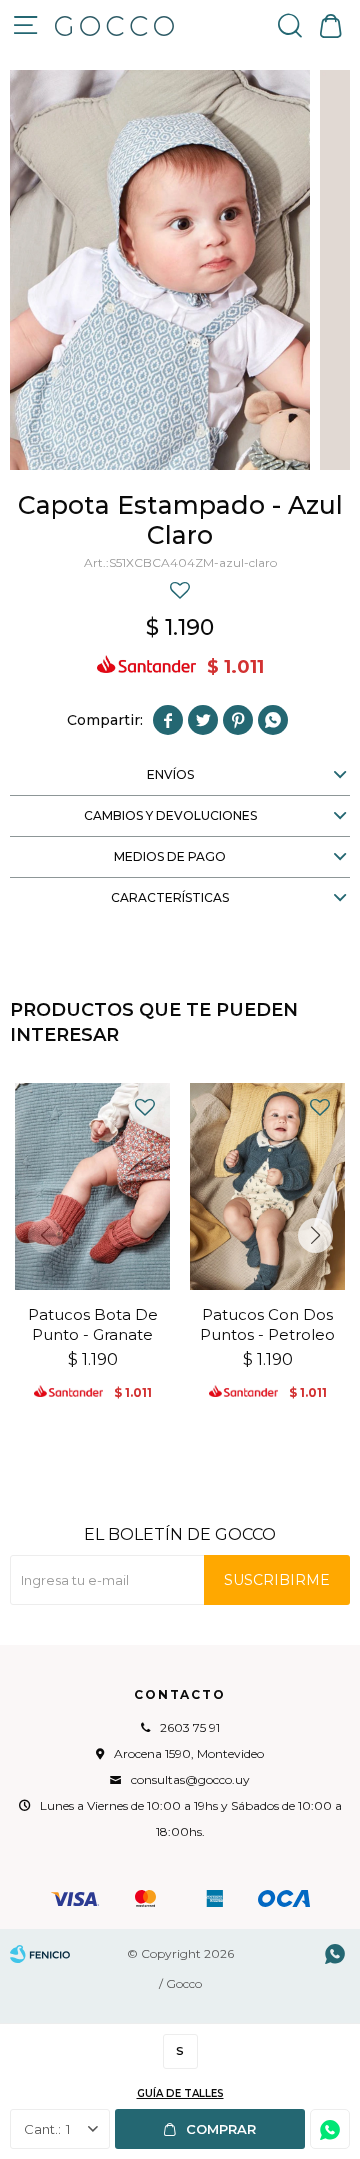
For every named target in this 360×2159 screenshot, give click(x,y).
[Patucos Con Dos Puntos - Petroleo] (267, 1186)
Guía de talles (180, 2093)
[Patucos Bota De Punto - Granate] (92, 1186)
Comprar (221, 2129)
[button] (290, 25)
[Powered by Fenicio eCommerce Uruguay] (40, 1954)
